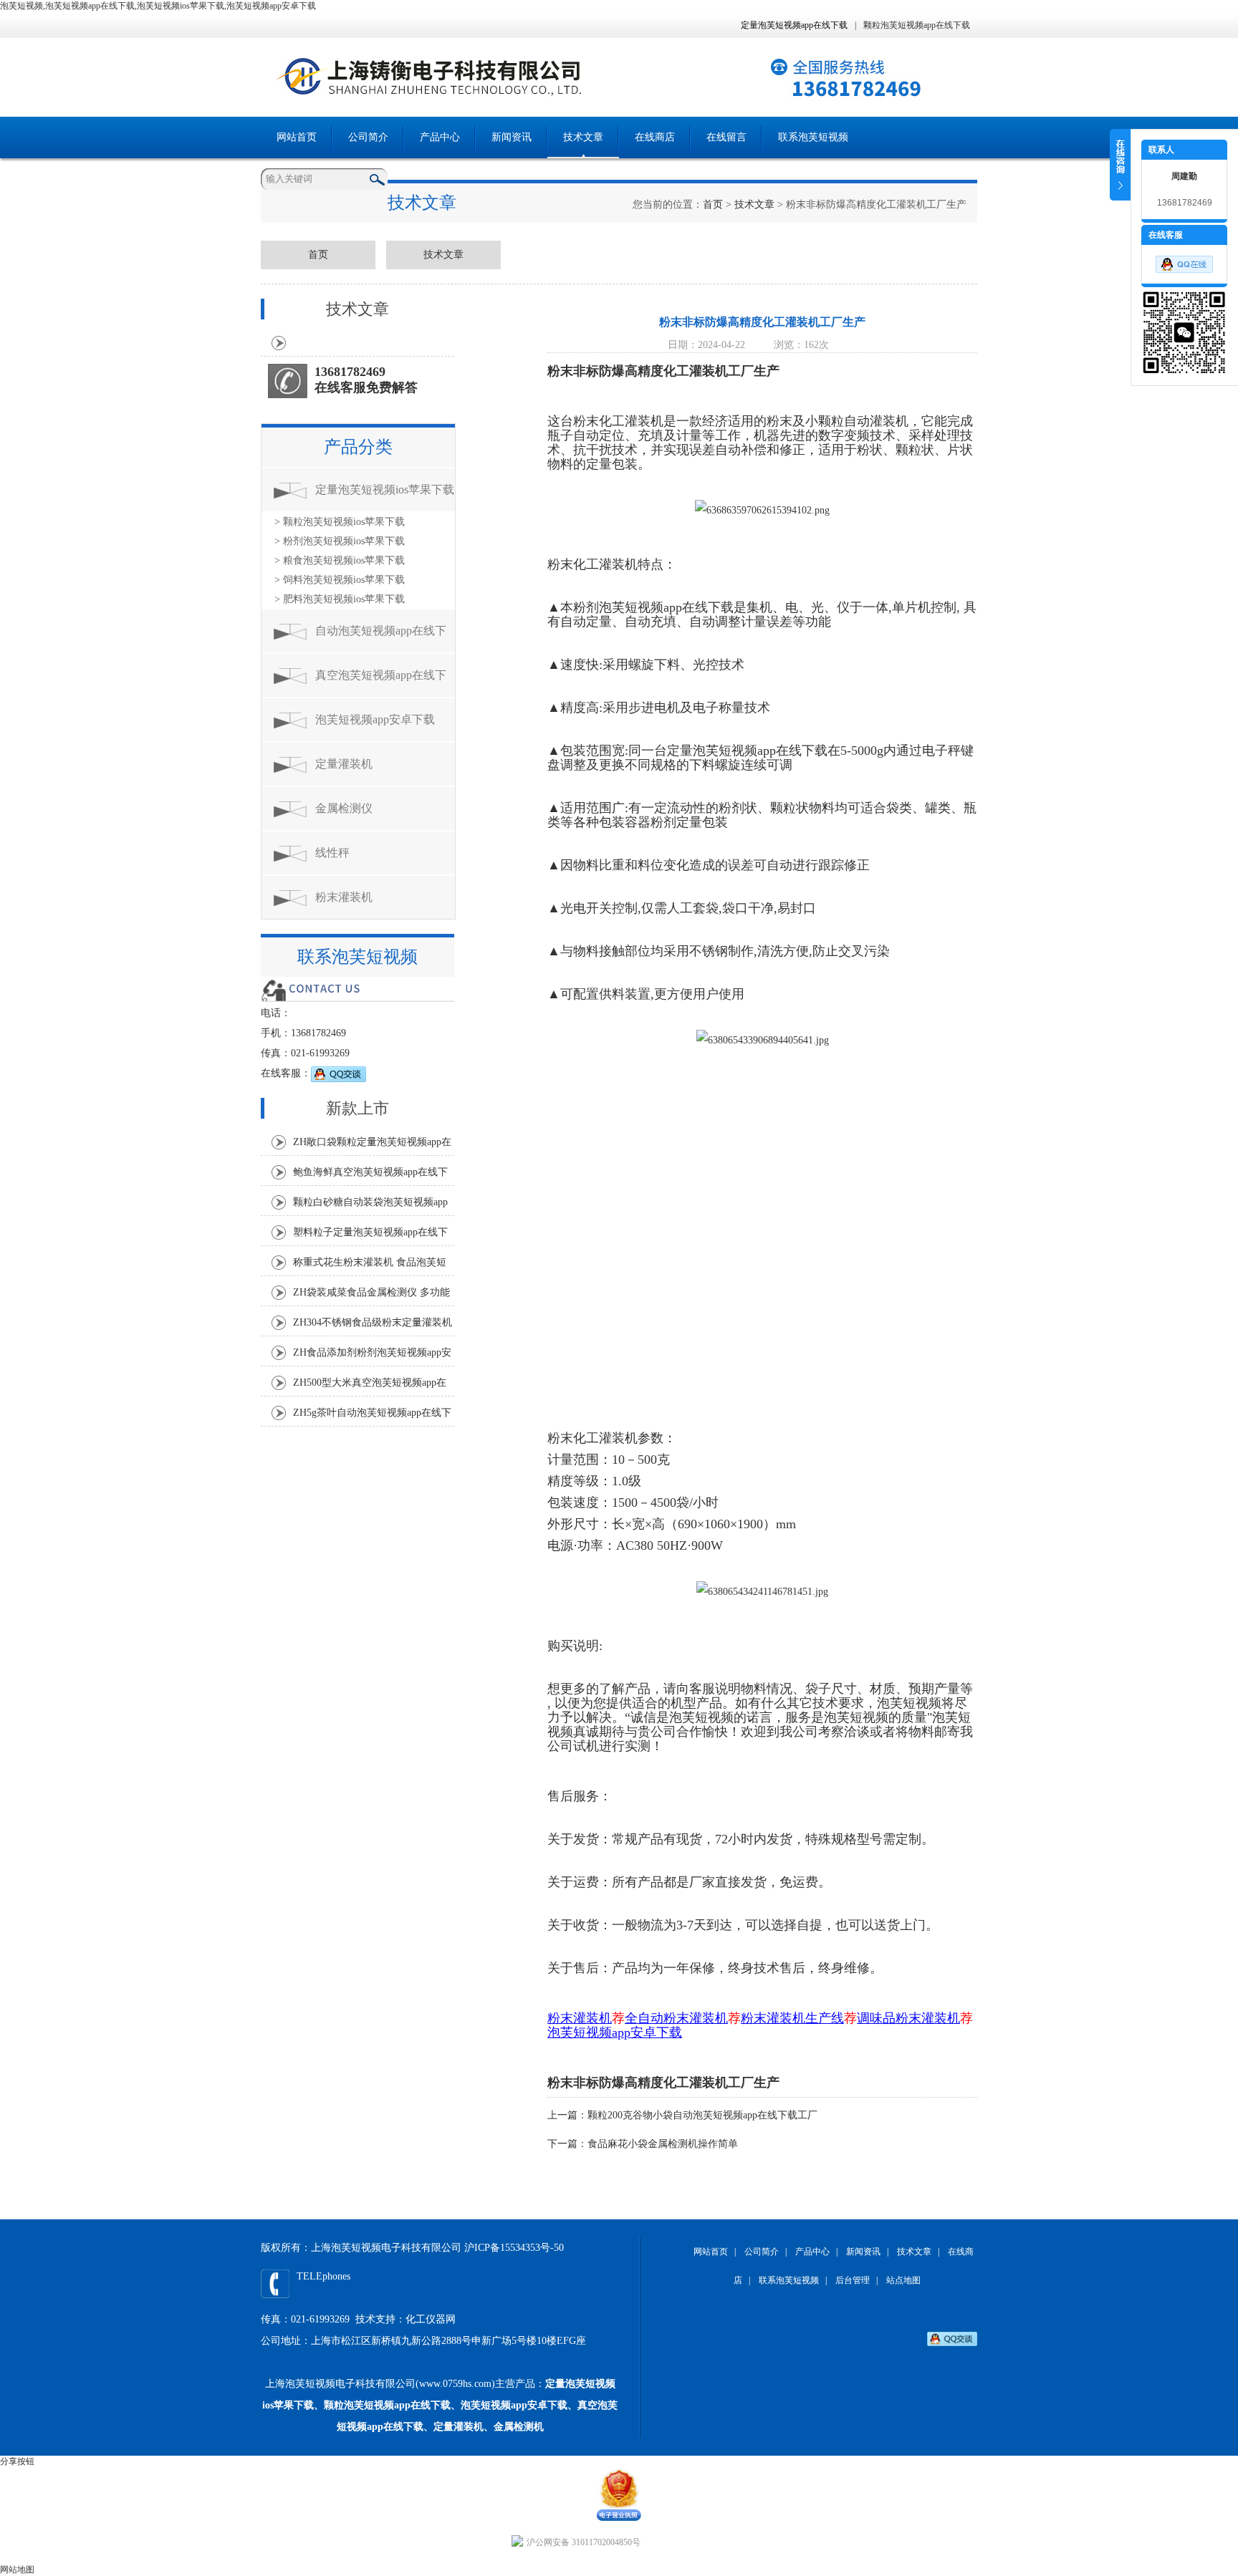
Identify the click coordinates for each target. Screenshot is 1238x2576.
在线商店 (655, 137)
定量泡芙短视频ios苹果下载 (385, 489)
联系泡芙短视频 (813, 137)
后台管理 (853, 2280)
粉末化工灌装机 (618, 421)
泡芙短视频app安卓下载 (375, 719)
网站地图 (17, 2570)
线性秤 (332, 853)
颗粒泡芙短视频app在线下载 (917, 25)
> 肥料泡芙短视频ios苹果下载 (340, 599)
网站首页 (297, 137)
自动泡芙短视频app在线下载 (381, 638)
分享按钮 (17, 2461)
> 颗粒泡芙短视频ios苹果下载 (340, 522)
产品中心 (440, 137)
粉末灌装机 (344, 897)
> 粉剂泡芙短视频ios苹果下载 (340, 541)
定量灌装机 (344, 764)
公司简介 (368, 137)
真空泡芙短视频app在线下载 (381, 683)
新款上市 (358, 1108)
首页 (713, 204)
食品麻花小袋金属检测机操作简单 (663, 2144)
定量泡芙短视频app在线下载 (794, 25)
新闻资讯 (512, 137)
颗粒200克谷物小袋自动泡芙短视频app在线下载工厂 (702, 2115)
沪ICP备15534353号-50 (514, 2248)
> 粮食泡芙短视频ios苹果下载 (340, 560)
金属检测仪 (344, 808)
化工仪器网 (431, 2319)
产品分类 (358, 447)
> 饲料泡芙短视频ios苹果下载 (340, 580)
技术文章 (583, 137)
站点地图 (903, 2280)
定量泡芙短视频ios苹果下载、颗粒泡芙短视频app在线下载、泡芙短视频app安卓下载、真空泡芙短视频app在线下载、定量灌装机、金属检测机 (440, 2405)
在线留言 (726, 137)
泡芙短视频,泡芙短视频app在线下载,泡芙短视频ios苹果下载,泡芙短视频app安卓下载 (158, 6)
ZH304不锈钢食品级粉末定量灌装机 (373, 1322)
